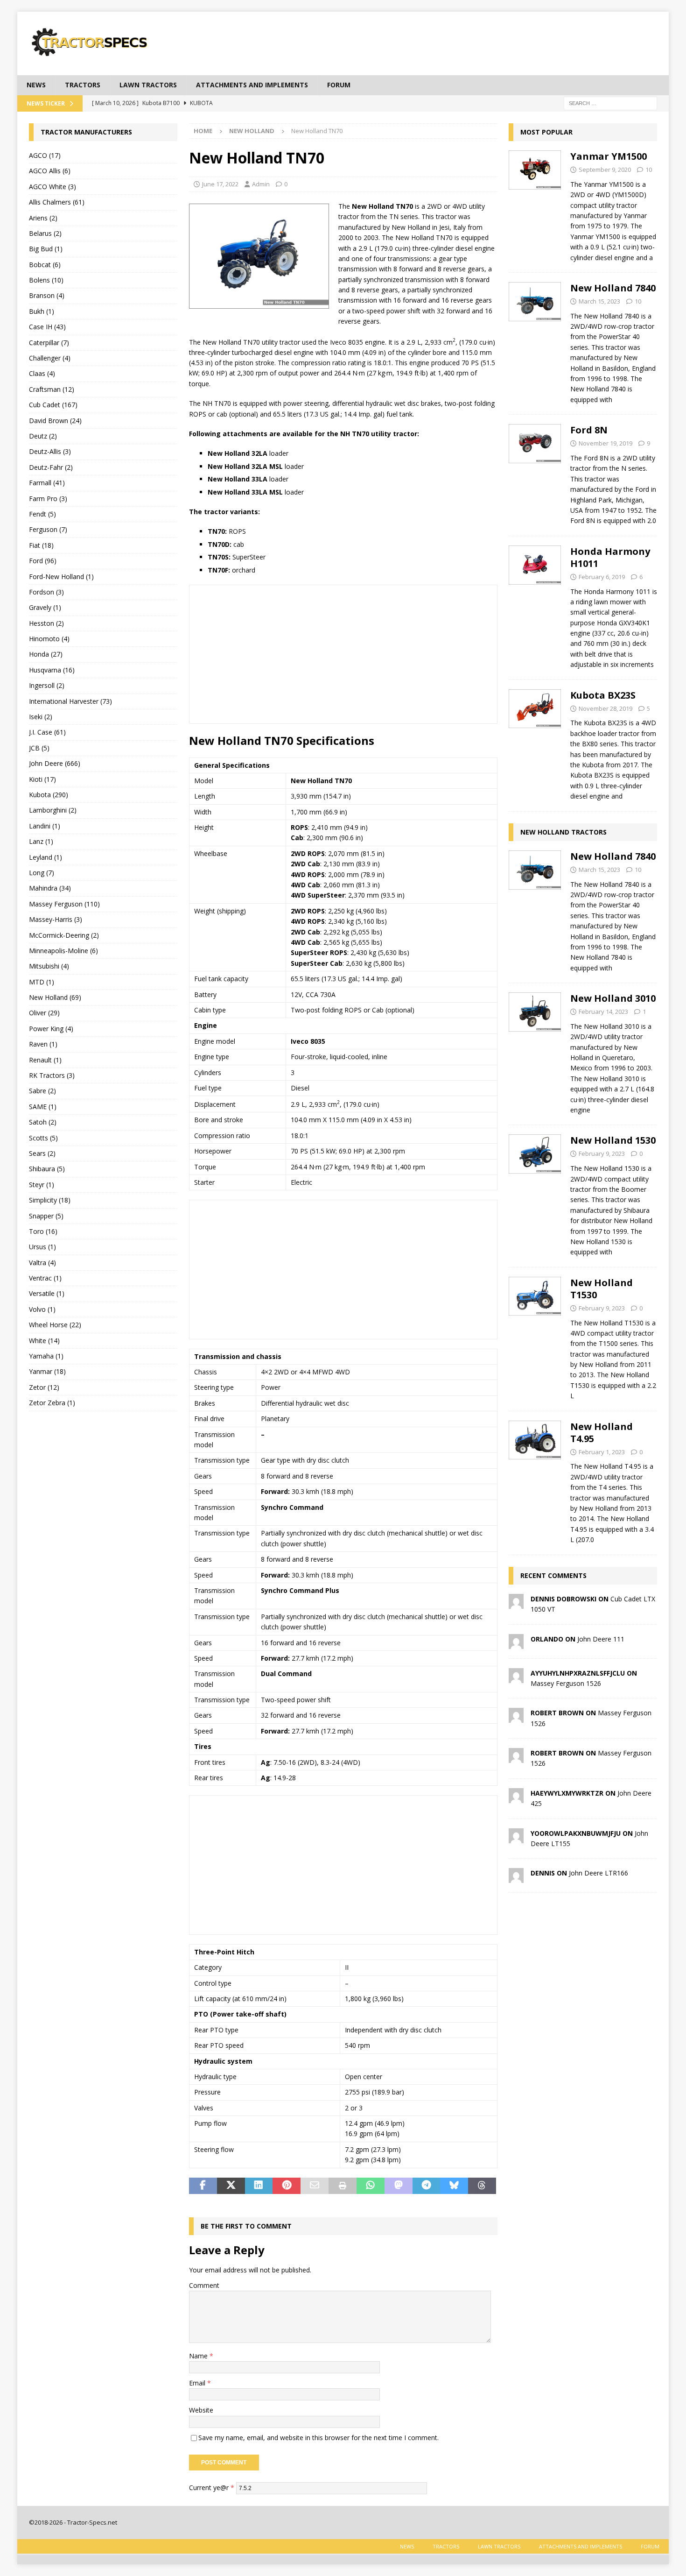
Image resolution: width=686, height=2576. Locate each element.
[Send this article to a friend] (315, 2186)
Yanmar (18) (47, 1371)
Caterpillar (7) (49, 343)
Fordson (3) (46, 592)
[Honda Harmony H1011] (535, 605)
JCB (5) (39, 748)
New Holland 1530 (613, 1140)
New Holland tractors (563, 832)
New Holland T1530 (602, 1289)
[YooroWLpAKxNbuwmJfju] (516, 1837)
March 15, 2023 (599, 301)
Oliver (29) (44, 1013)
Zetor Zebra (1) (52, 1403)
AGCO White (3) (52, 187)
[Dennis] (516, 1878)
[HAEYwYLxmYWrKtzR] (516, 1797)
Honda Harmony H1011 (610, 557)
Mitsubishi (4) (49, 966)
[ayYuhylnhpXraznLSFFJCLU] (516, 1677)
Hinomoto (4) (49, 639)
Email (198, 2383)
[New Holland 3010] (535, 1051)
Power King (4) (51, 1029)
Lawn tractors (148, 85)
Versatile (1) (47, 1293)
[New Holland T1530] (535, 1337)
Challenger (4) (50, 358)
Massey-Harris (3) (56, 919)
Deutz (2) (43, 436)
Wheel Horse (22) (55, 1325)
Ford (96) (43, 561)
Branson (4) (47, 295)
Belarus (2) (45, 233)
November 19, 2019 (605, 443)
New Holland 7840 (613, 288)
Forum (339, 85)
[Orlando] (516, 1643)
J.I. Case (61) (47, 732)
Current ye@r (212, 2488)
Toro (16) (43, 1231)
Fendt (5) (42, 514)
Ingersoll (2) (47, 685)
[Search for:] (610, 103)
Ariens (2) (43, 218)
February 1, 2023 (602, 1452)
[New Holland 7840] (535, 341)
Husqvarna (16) (52, 670)
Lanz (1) (41, 841)
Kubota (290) (49, 795)
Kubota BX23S (603, 695)
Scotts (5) (43, 1138)
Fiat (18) (41, 545)
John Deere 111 (601, 1639)
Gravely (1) (45, 607)
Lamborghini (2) (53, 810)
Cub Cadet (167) (53, 405)
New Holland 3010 (613, 998)
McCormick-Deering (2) (64, 935)
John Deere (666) (55, 763)
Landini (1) (45, 826)
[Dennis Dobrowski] (516, 1603)
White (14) (44, 1341)
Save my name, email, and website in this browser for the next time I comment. (318, 2438)
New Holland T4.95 (602, 1433)
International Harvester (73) (70, 701)
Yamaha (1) (46, 1356)
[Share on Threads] (482, 2186)
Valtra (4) (42, 1263)
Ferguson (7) (48, 529)
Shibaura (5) (47, 1169)
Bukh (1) (42, 311)
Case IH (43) (47, 327)
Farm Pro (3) (48, 499)
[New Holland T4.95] (535, 1481)
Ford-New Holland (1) (61, 577)
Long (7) (42, 873)
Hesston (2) (46, 623)
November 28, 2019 (605, 708)
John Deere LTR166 (598, 1873)
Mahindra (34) (50, 888)
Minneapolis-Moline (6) (63, 951)
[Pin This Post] (287, 2186)
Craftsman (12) (52, 389)
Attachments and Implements (252, 85)
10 (649, 170)
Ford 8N (589, 430)
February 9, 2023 (602, 1154)
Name (199, 2356)
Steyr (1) (42, 1185)
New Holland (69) (55, 997)
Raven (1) (43, 1044)
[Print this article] (343, 2186)
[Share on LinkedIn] (259, 2186)
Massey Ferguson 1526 (566, 1683)
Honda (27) (46, 654)
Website (201, 2410)
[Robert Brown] (516, 1717)
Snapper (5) (46, 1216)
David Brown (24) (55, 421)
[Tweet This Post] (231, 2186)
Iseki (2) (41, 717)
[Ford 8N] (535, 473)
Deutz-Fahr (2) (51, 467)
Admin (261, 184)
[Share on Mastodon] (399, 2186)
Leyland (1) (45, 857)
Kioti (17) (42, 779)
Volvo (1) (42, 1309)
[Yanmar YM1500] (535, 204)
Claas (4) (42, 373)
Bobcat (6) (45, 265)
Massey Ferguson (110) (64, 904)
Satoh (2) (43, 1122)
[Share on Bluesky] (454, 2186)
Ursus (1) (42, 1247)
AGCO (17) (45, 155)
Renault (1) (45, 1060)
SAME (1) (43, 1107)
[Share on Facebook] (203, 2186)
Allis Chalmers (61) (57, 202)
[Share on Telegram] (427, 2186)
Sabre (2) (42, 1091)
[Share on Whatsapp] (371, 2186)
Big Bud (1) (46, 249)
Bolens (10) (46, 280)
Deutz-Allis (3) (50, 451)
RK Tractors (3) (52, 1075)
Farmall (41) (47, 483)
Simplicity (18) (50, 1200)
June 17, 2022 (220, 184)
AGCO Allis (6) (50, 171)
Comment (204, 2285)
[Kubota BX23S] (535, 743)
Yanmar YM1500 (609, 156)
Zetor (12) (44, 1387)
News (36, 85)
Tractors (83, 85)
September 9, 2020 (605, 170)
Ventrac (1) (45, 1278)
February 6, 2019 (602, 577)
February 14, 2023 (603, 1012)
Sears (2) (42, 1153)
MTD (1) (42, 982)
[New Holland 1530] (535, 1193)
